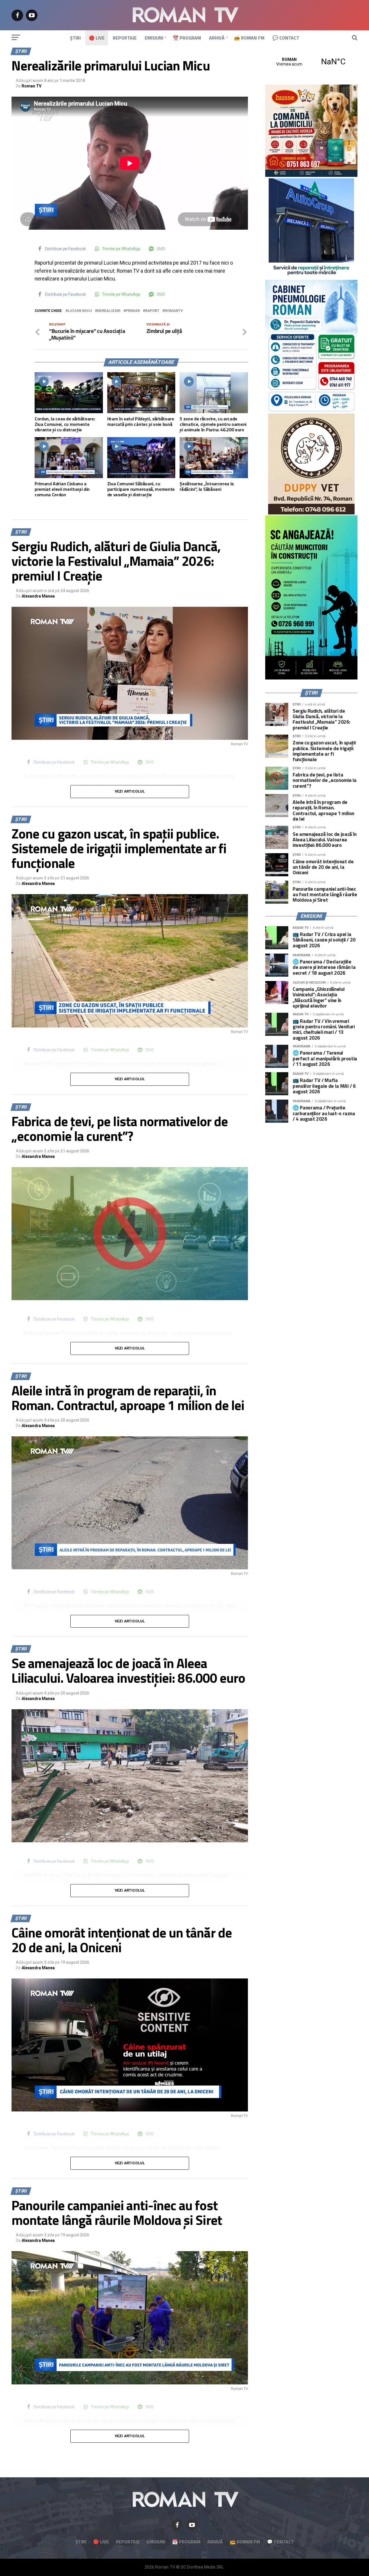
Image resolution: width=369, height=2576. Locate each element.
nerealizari (109, 311)
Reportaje (125, 38)
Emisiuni (154, 38)
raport (152, 311)
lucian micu (80, 311)
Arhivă (217, 38)
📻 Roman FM (249, 38)
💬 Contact (286, 38)
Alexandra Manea (38, 596)
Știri (75, 38)
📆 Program (187, 38)
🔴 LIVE (97, 38)
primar (133, 311)
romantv (174, 311)
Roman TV (32, 86)
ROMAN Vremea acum (311, 62)
